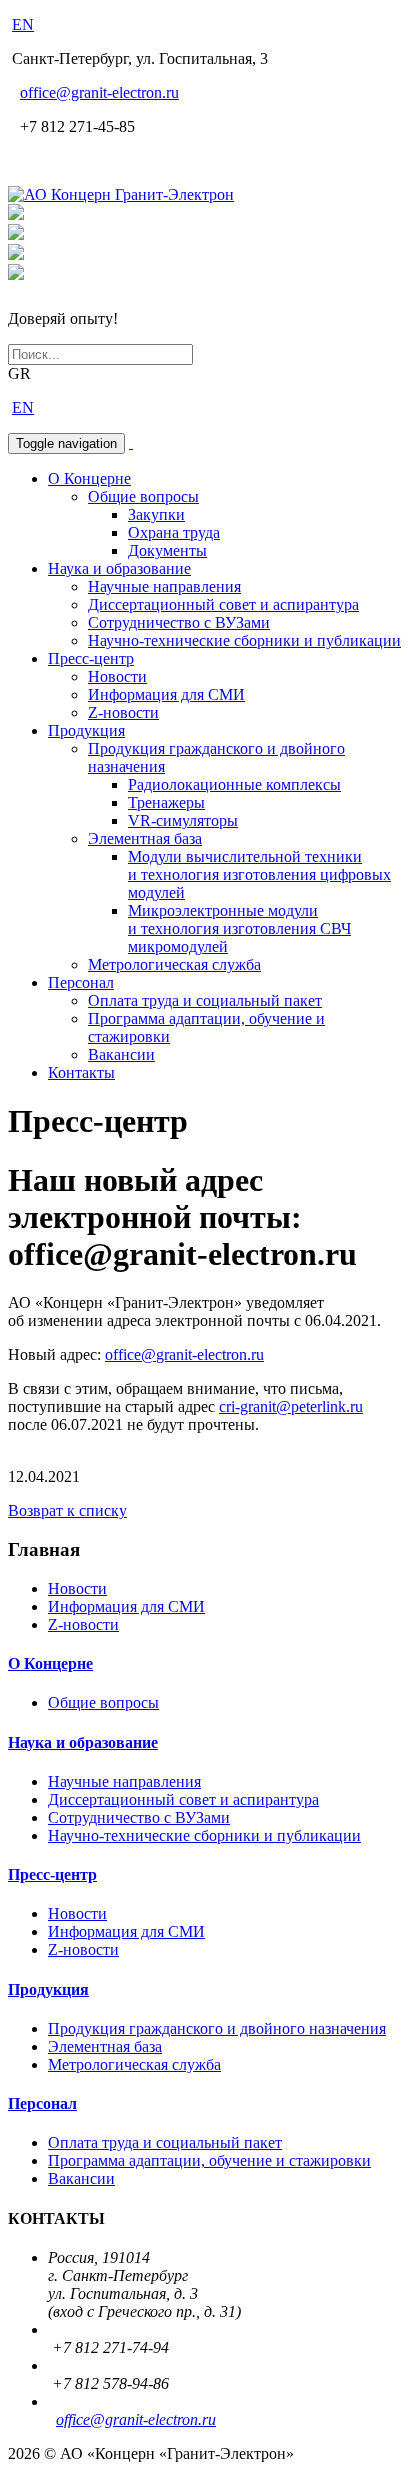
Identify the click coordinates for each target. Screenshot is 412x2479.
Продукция (86, 730)
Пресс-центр (91, 658)
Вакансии (121, 1054)
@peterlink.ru (291, 1406)
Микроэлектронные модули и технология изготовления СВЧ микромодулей (239, 928)
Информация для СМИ (166, 694)
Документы (167, 550)
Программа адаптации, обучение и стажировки (209, 2160)
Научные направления (164, 586)
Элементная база (145, 838)
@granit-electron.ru (99, 92)
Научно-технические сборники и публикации (244, 640)
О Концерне (89, 478)
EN (23, 24)
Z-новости (123, 712)
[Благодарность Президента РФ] (16, 214)
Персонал (81, 982)
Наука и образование (119, 568)
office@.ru (184, 1354)
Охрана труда (174, 532)
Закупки (156, 514)
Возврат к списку (67, 1510)
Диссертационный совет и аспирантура (223, 604)
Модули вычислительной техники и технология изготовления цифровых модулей (259, 874)
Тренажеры (166, 802)
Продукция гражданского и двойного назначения (217, 2028)
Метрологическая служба (174, 964)
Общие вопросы (143, 496)
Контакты (81, 1072)
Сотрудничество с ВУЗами (179, 622)
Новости (117, 676)
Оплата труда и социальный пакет (205, 1000)
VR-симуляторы (183, 820)
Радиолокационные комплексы (234, 784)
